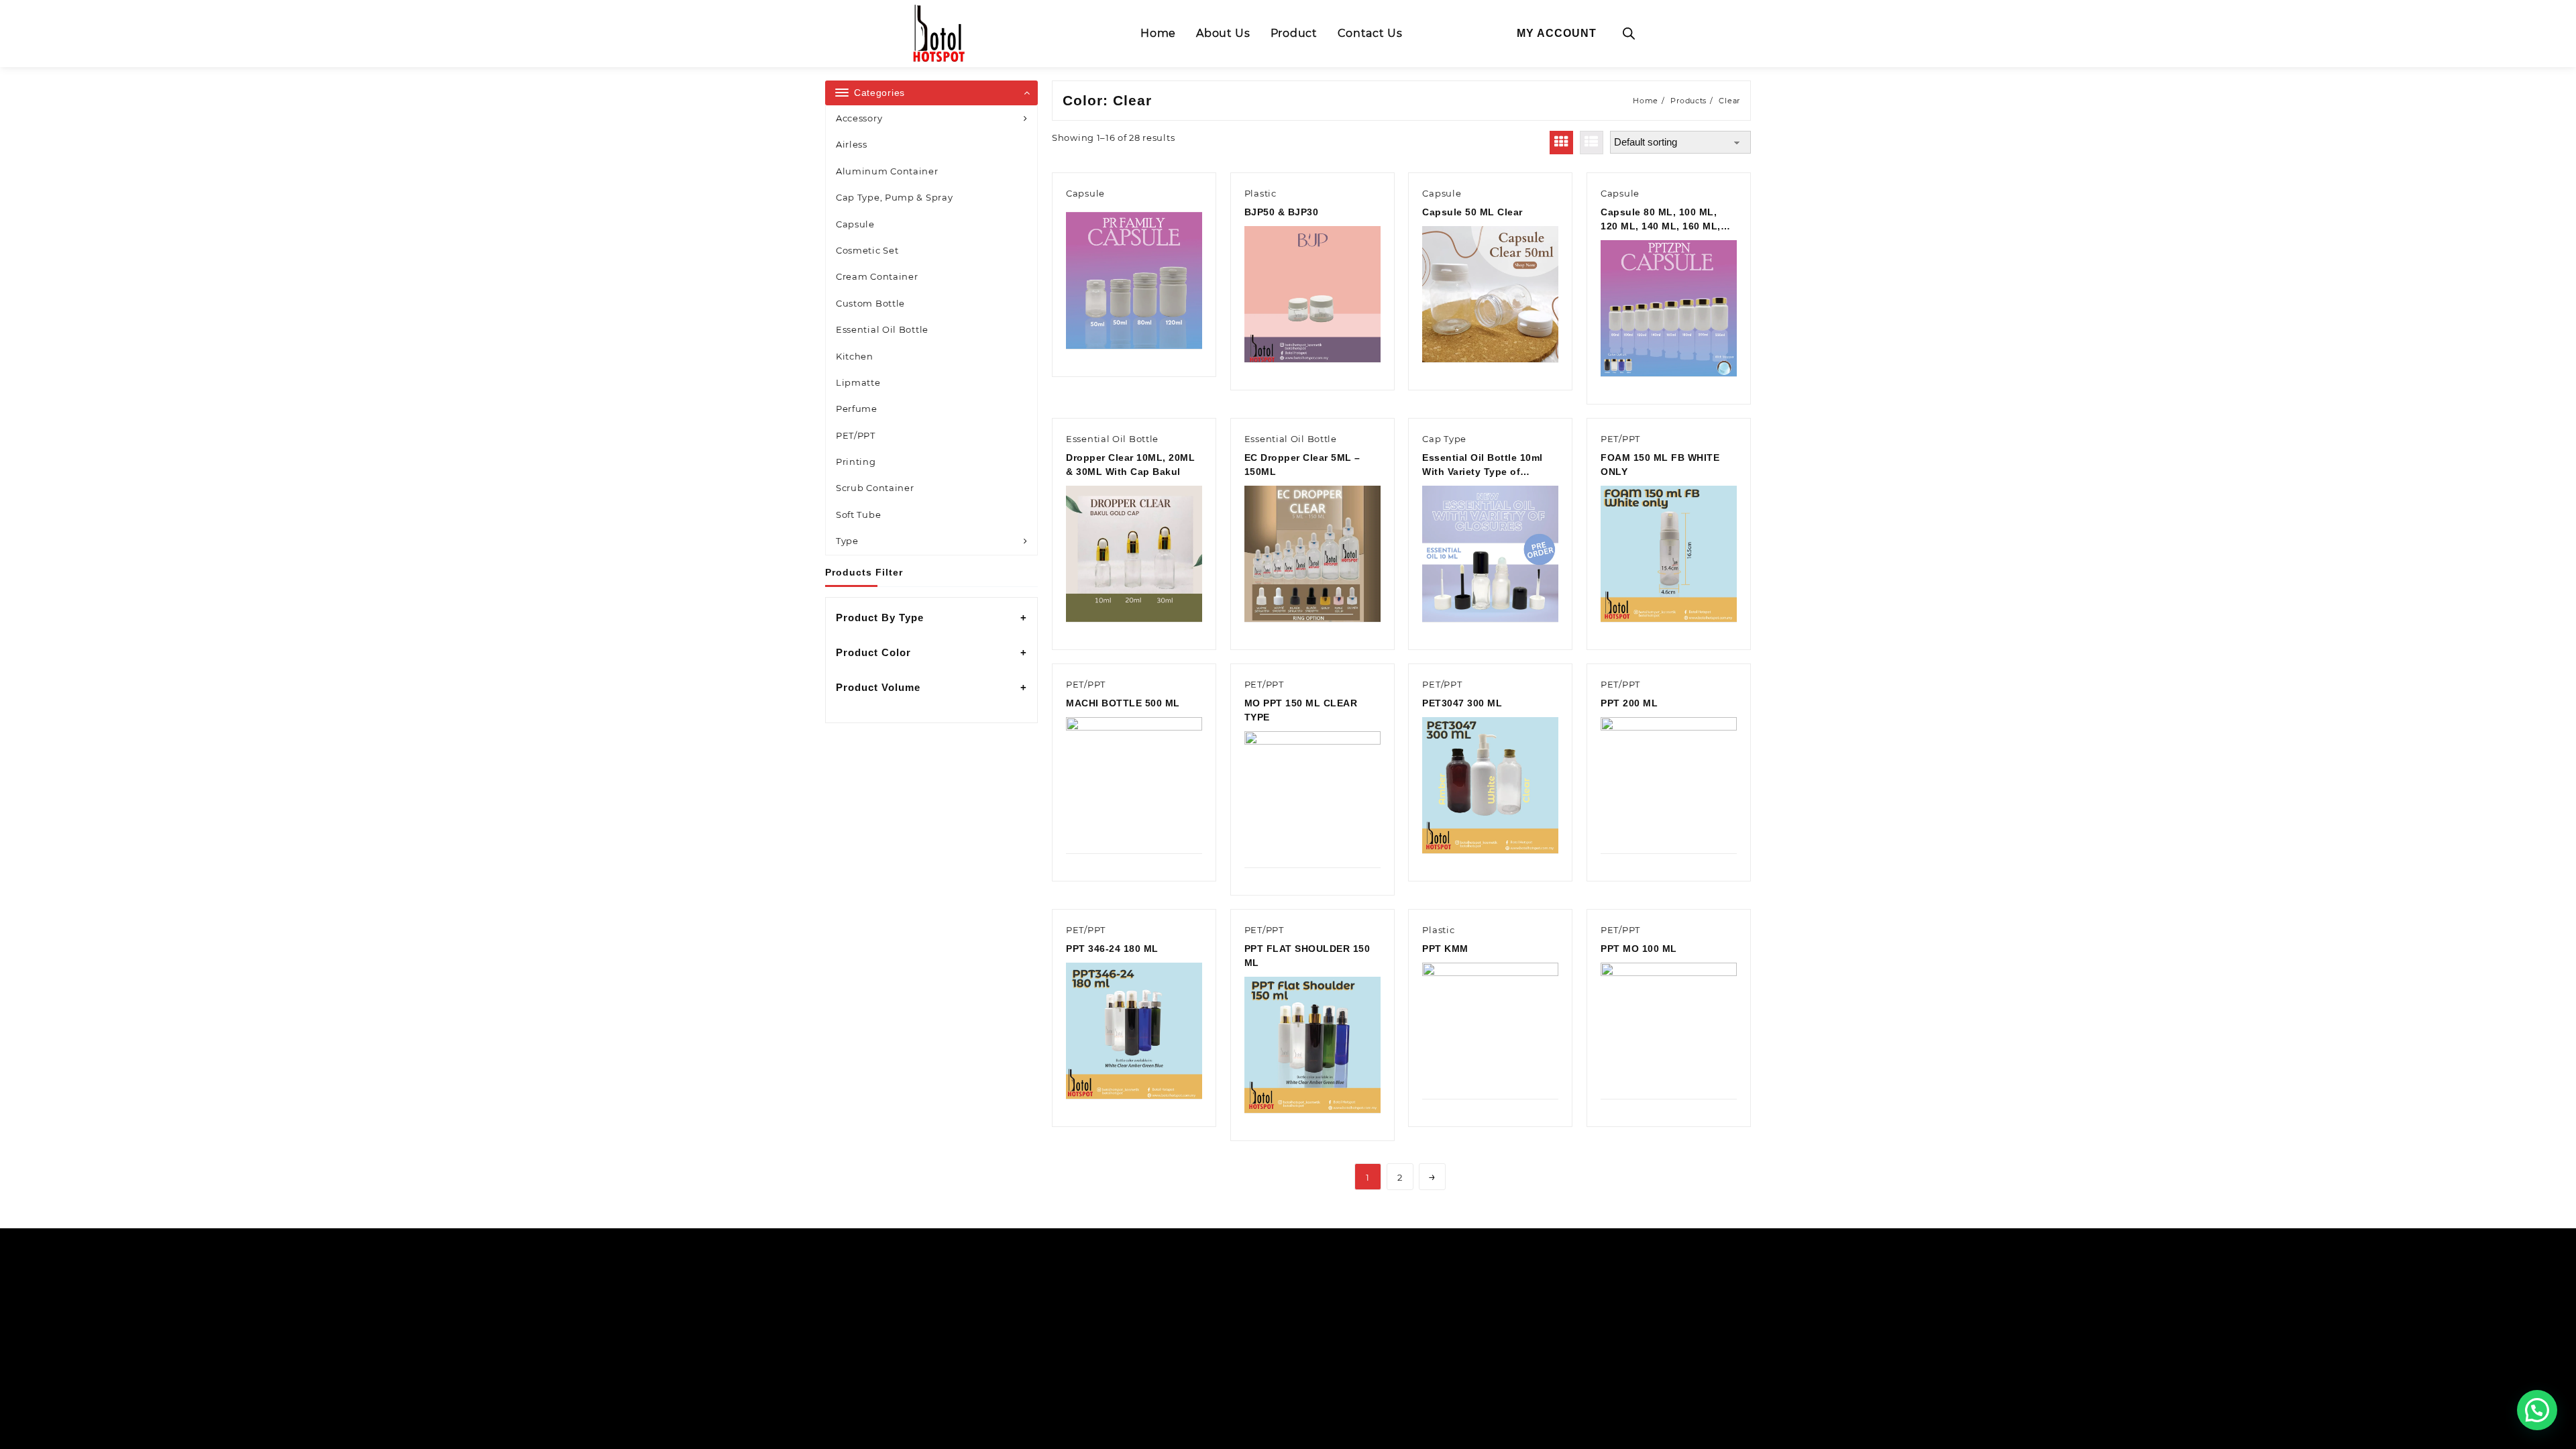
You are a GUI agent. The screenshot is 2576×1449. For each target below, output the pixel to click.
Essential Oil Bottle (882, 329)
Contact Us (1370, 33)
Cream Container (877, 276)
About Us (1223, 33)
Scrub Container (875, 488)
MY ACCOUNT (1557, 33)
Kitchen (855, 356)
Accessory (859, 118)
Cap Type (1444, 439)
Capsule (855, 224)
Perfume (857, 409)
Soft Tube (858, 515)
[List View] (1592, 143)
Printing (856, 462)
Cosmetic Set (867, 250)
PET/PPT (856, 435)
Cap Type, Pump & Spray (894, 197)
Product (1294, 33)
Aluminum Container (887, 171)
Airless (852, 144)
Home (1158, 33)
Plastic (1260, 193)
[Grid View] (1561, 143)
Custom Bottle (870, 303)
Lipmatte (858, 382)
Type (847, 541)
